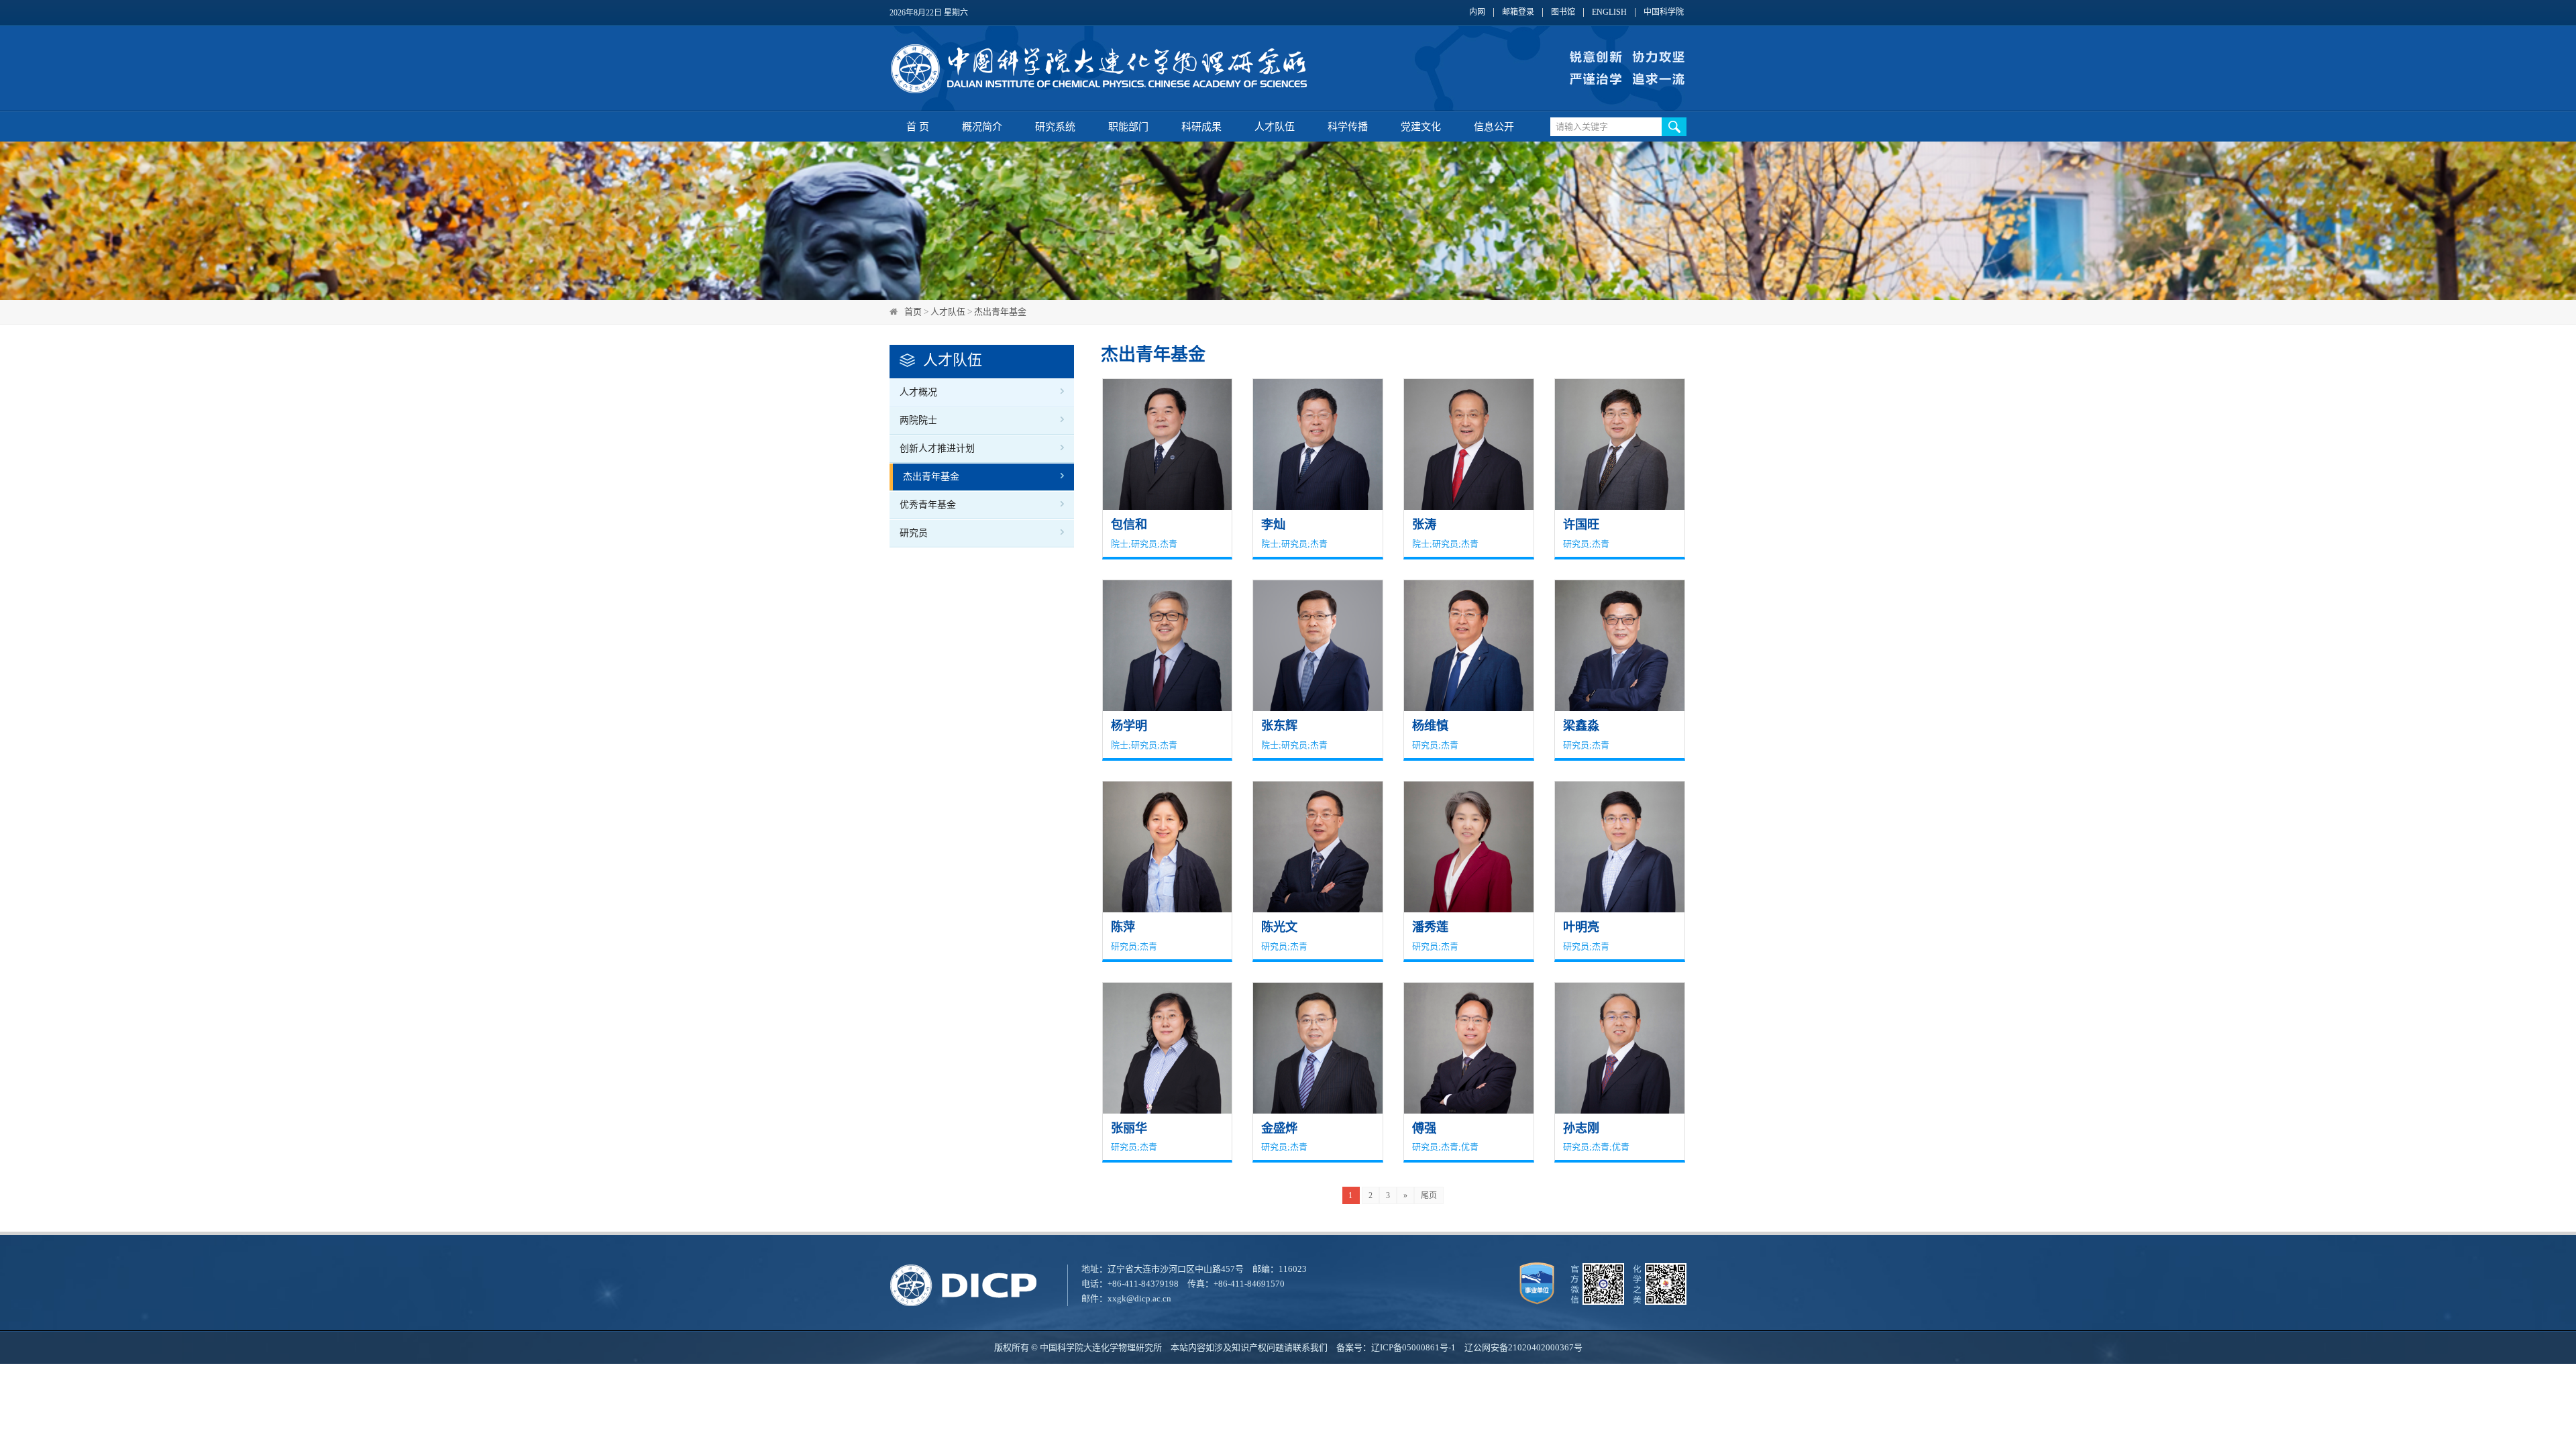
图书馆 (1563, 12)
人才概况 (918, 392)
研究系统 (1055, 127)
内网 (1477, 12)
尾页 (1429, 1195)
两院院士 (918, 420)
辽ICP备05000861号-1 (1413, 1347)
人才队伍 (1275, 127)
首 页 (918, 127)
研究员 (914, 533)
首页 (913, 312)
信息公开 (1494, 127)
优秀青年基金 (928, 505)
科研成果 (1201, 127)
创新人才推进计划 (937, 448)
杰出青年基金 (1000, 312)
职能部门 (1128, 127)
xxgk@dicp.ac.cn (1139, 1298)
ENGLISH (1609, 12)
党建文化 (1421, 127)
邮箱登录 (1518, 12)
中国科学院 (1664, 12)
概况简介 (982, 127)
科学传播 (1348, 127)
